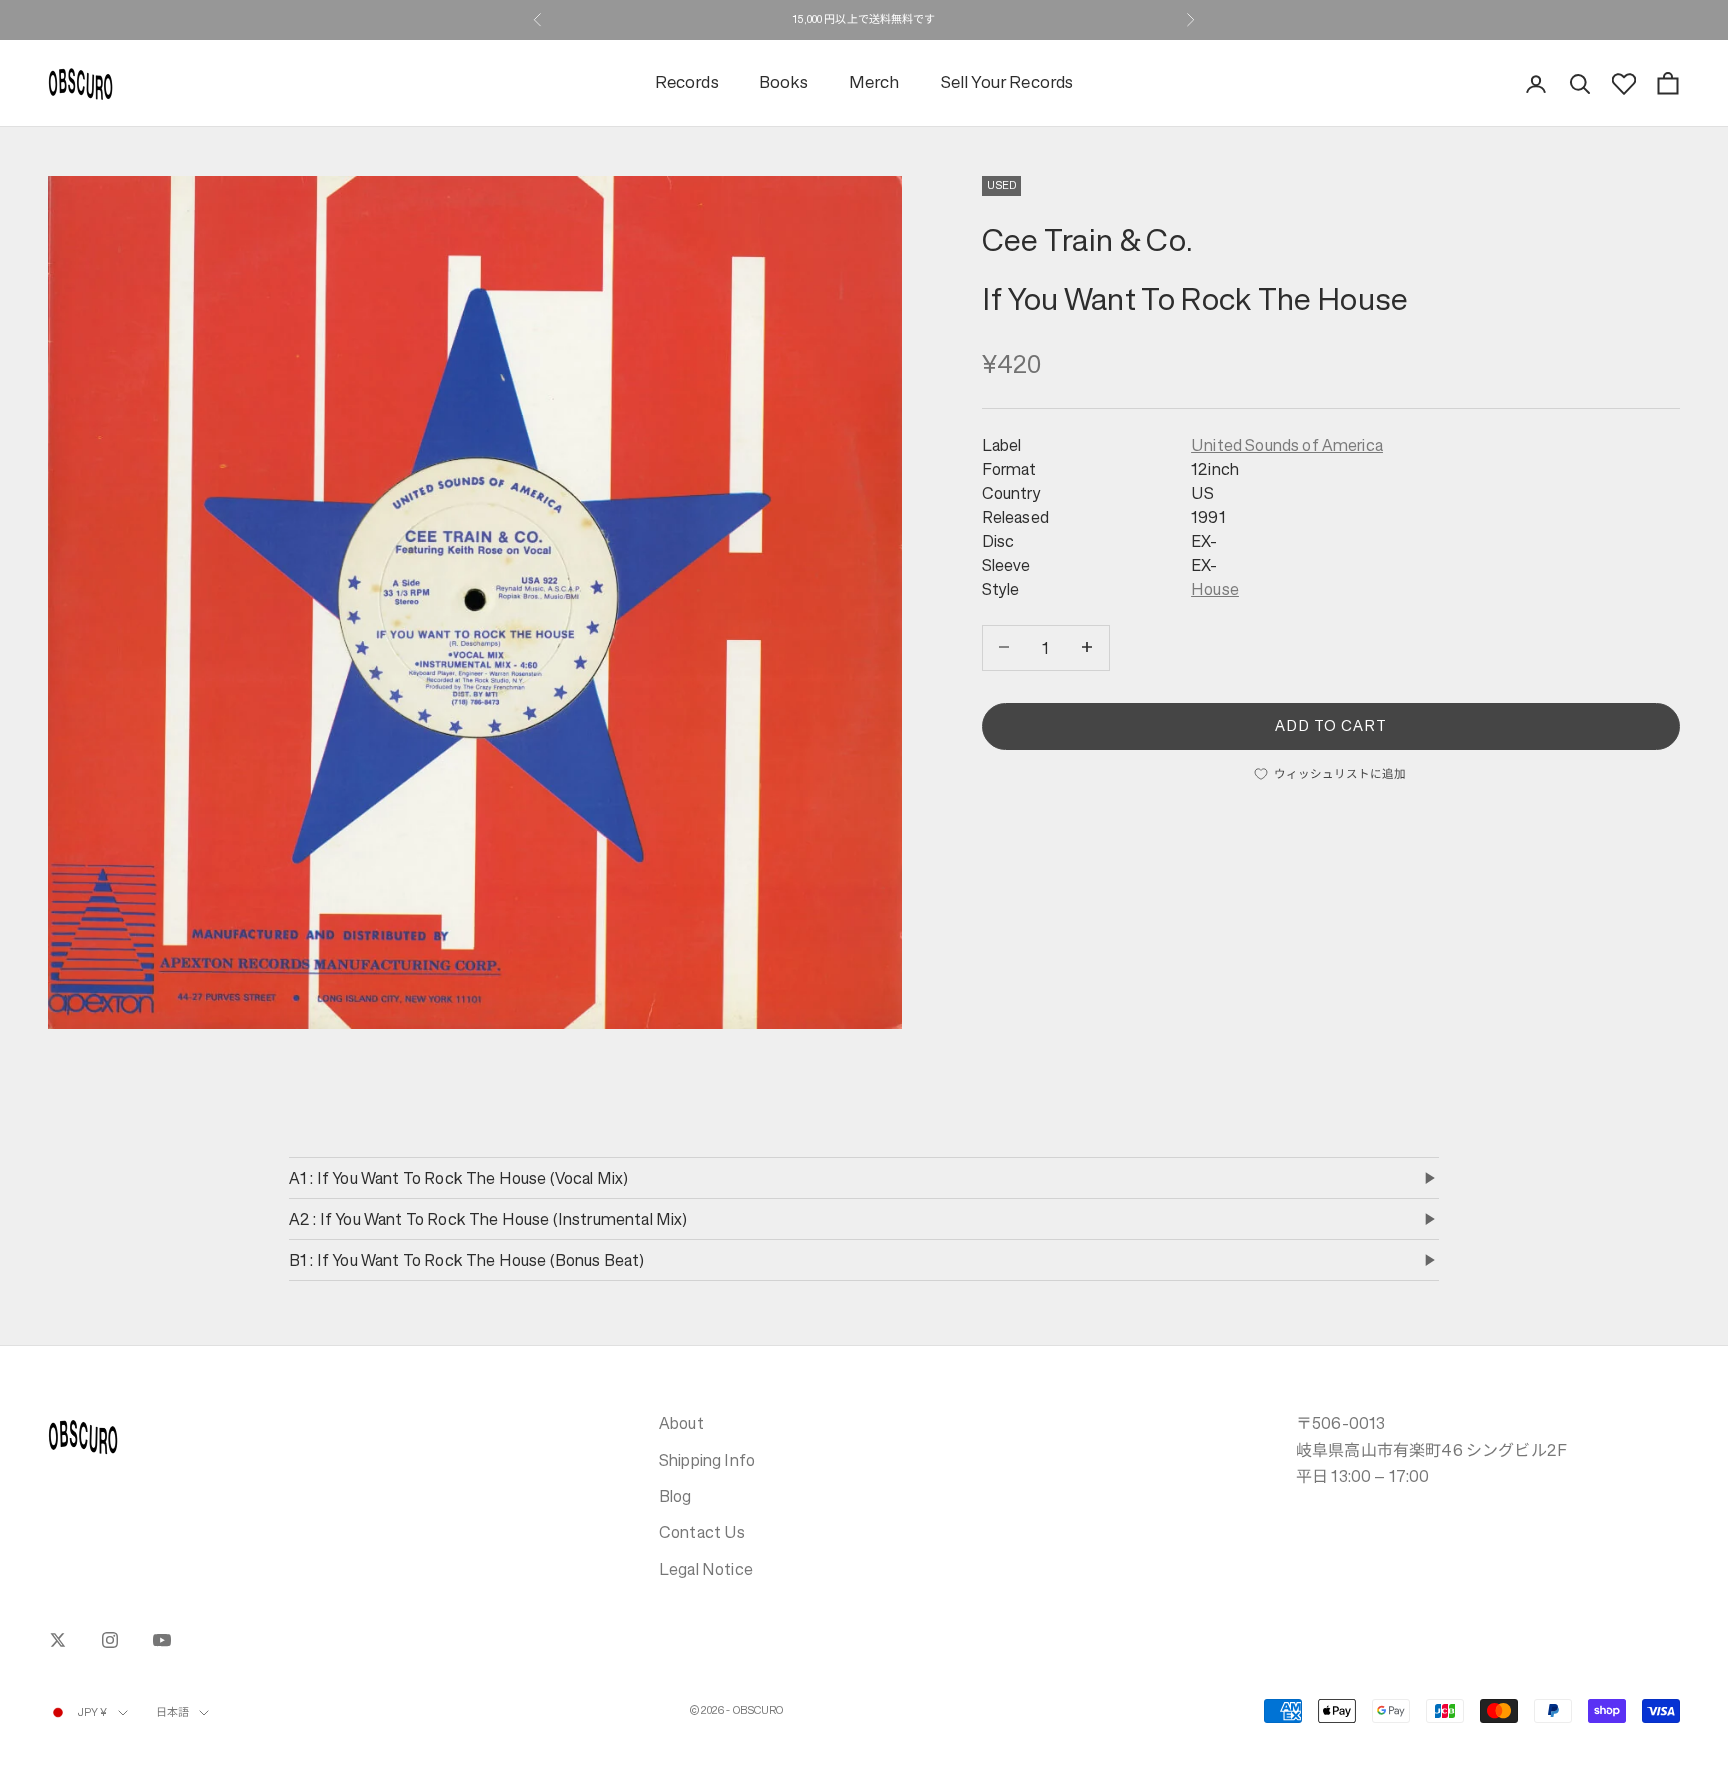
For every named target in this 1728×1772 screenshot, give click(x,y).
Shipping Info (707, 1460)
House (1215, 589)
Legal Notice (706, 1569)
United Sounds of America (1287, 445)
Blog (675, 1496)
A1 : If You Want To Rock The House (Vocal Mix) (458, 1178)
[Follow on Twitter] (58, 1640)
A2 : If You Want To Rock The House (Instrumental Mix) (488, 1219)
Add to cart (1331, 724)
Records (687, 83)
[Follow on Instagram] (110, 1640)
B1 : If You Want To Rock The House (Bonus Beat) (467, 1260)
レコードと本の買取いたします (864, 19)
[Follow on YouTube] (162, 1640)
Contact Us (702, 1532)
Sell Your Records (1007, 83)
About (681, 1423)
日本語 (172, 1712)
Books (784, 83)
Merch (874, 83)
